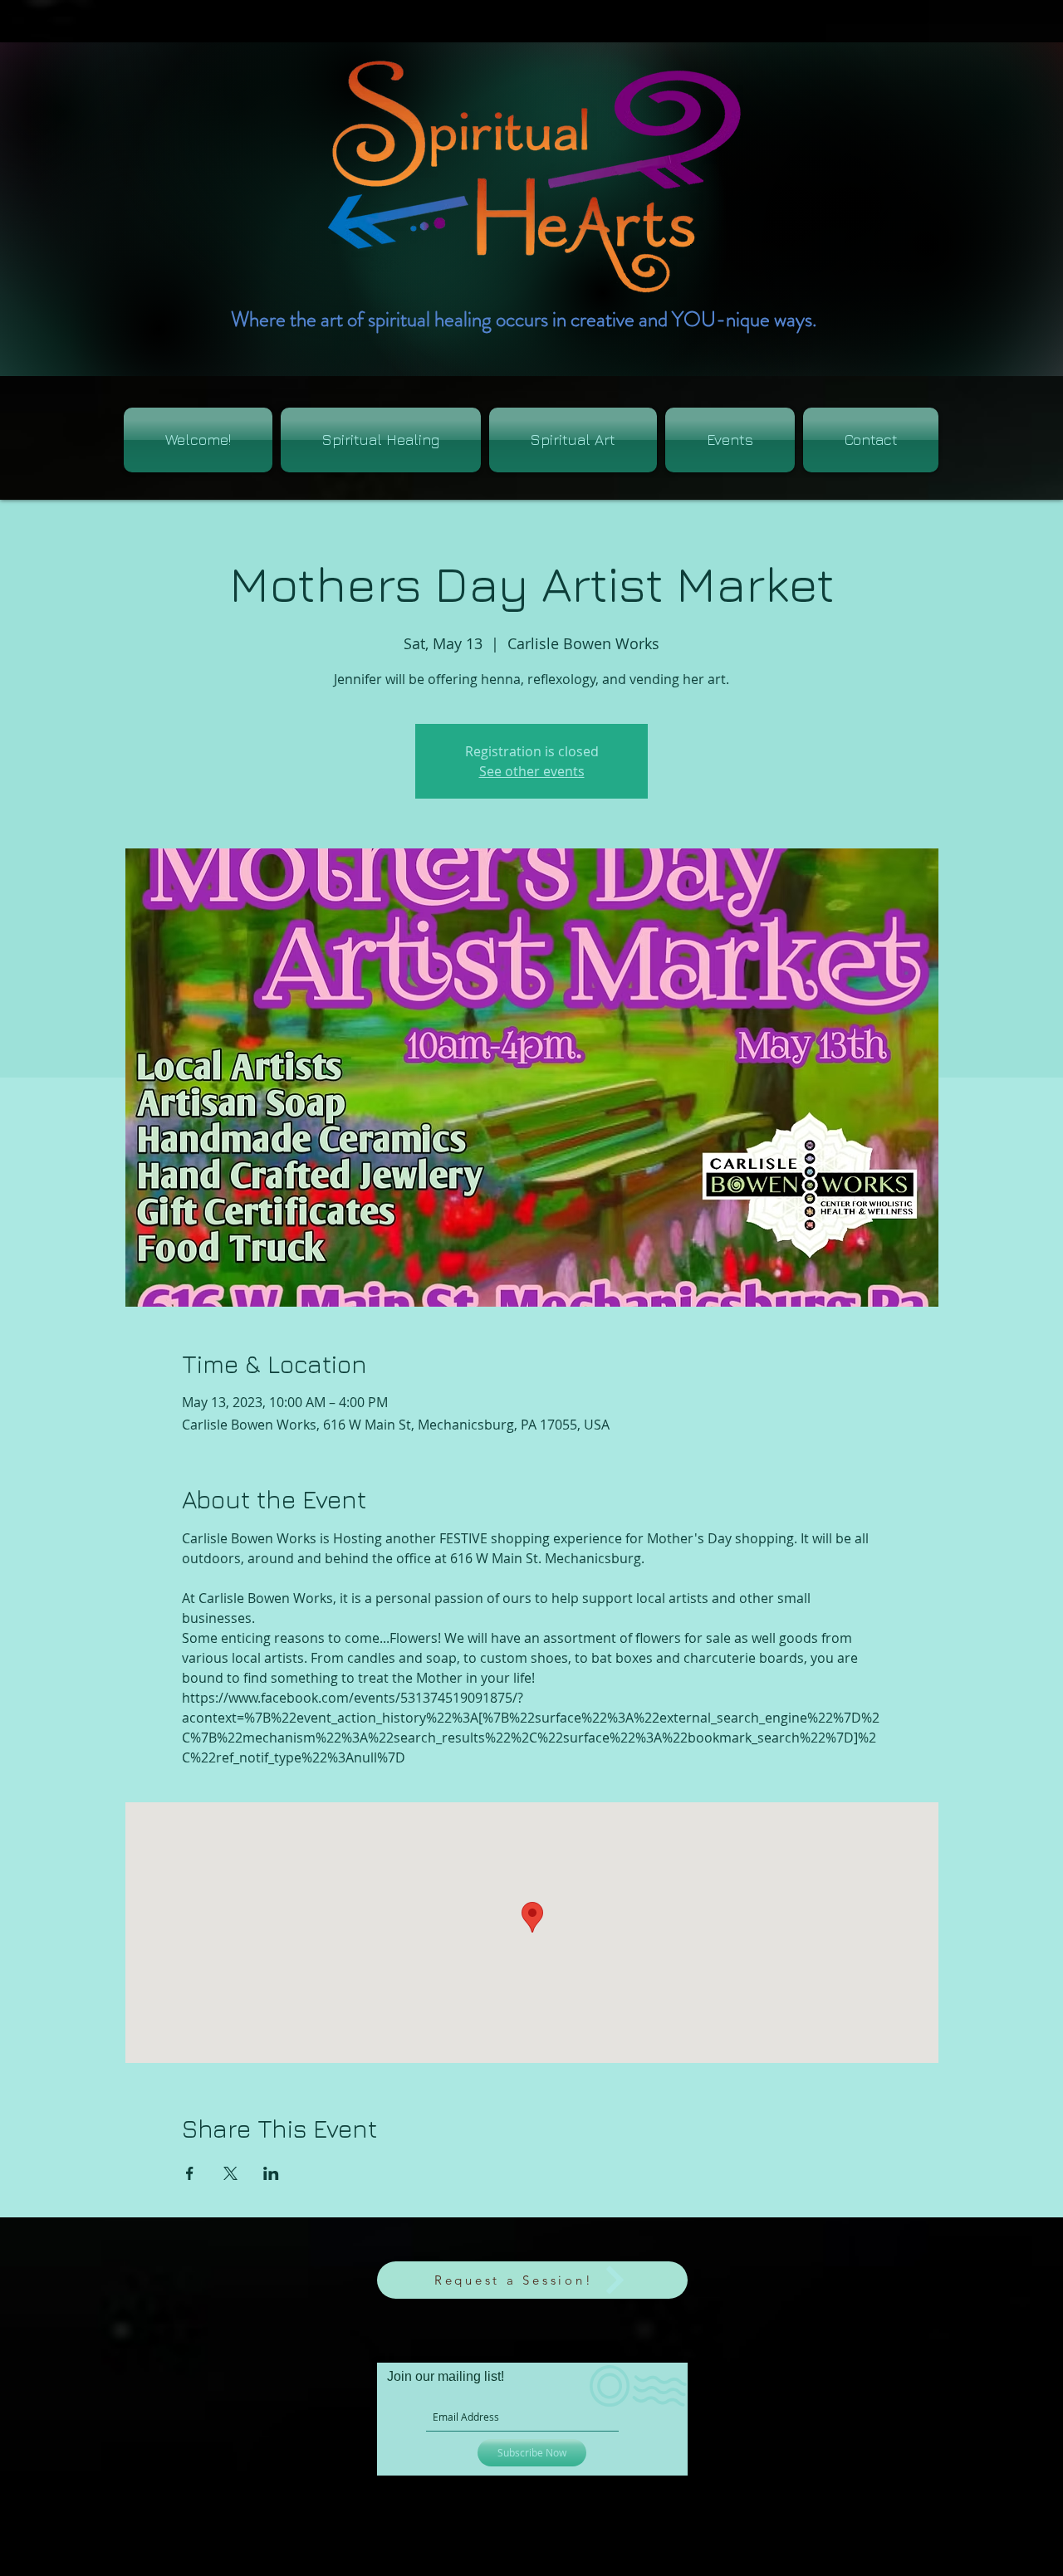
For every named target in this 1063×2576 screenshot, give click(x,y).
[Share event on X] (230, 2173)
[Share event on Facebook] (190, 2173)
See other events (532, 771)
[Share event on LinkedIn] (271, 2173)
